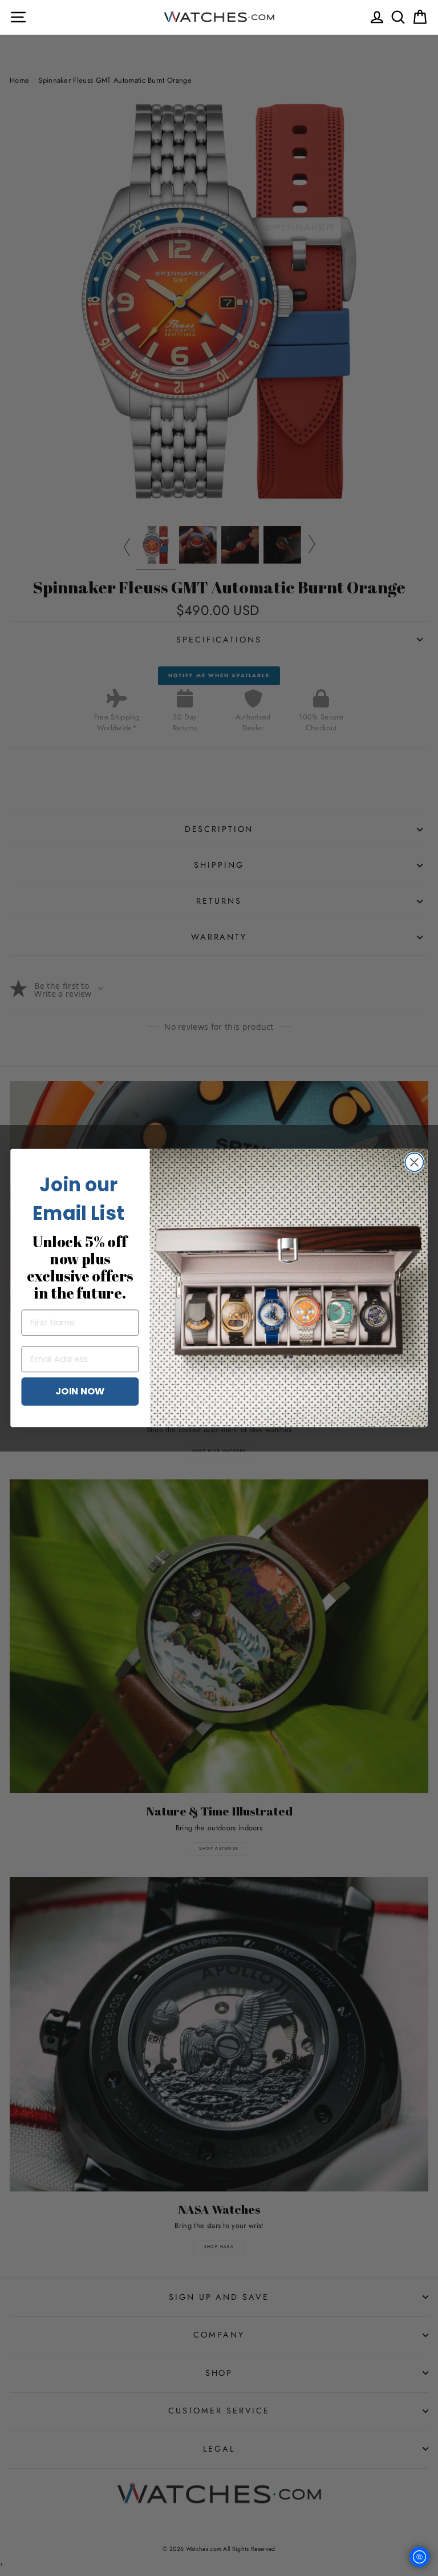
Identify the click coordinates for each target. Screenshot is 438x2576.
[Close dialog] (414, 1162)
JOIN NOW (80, 1391)
